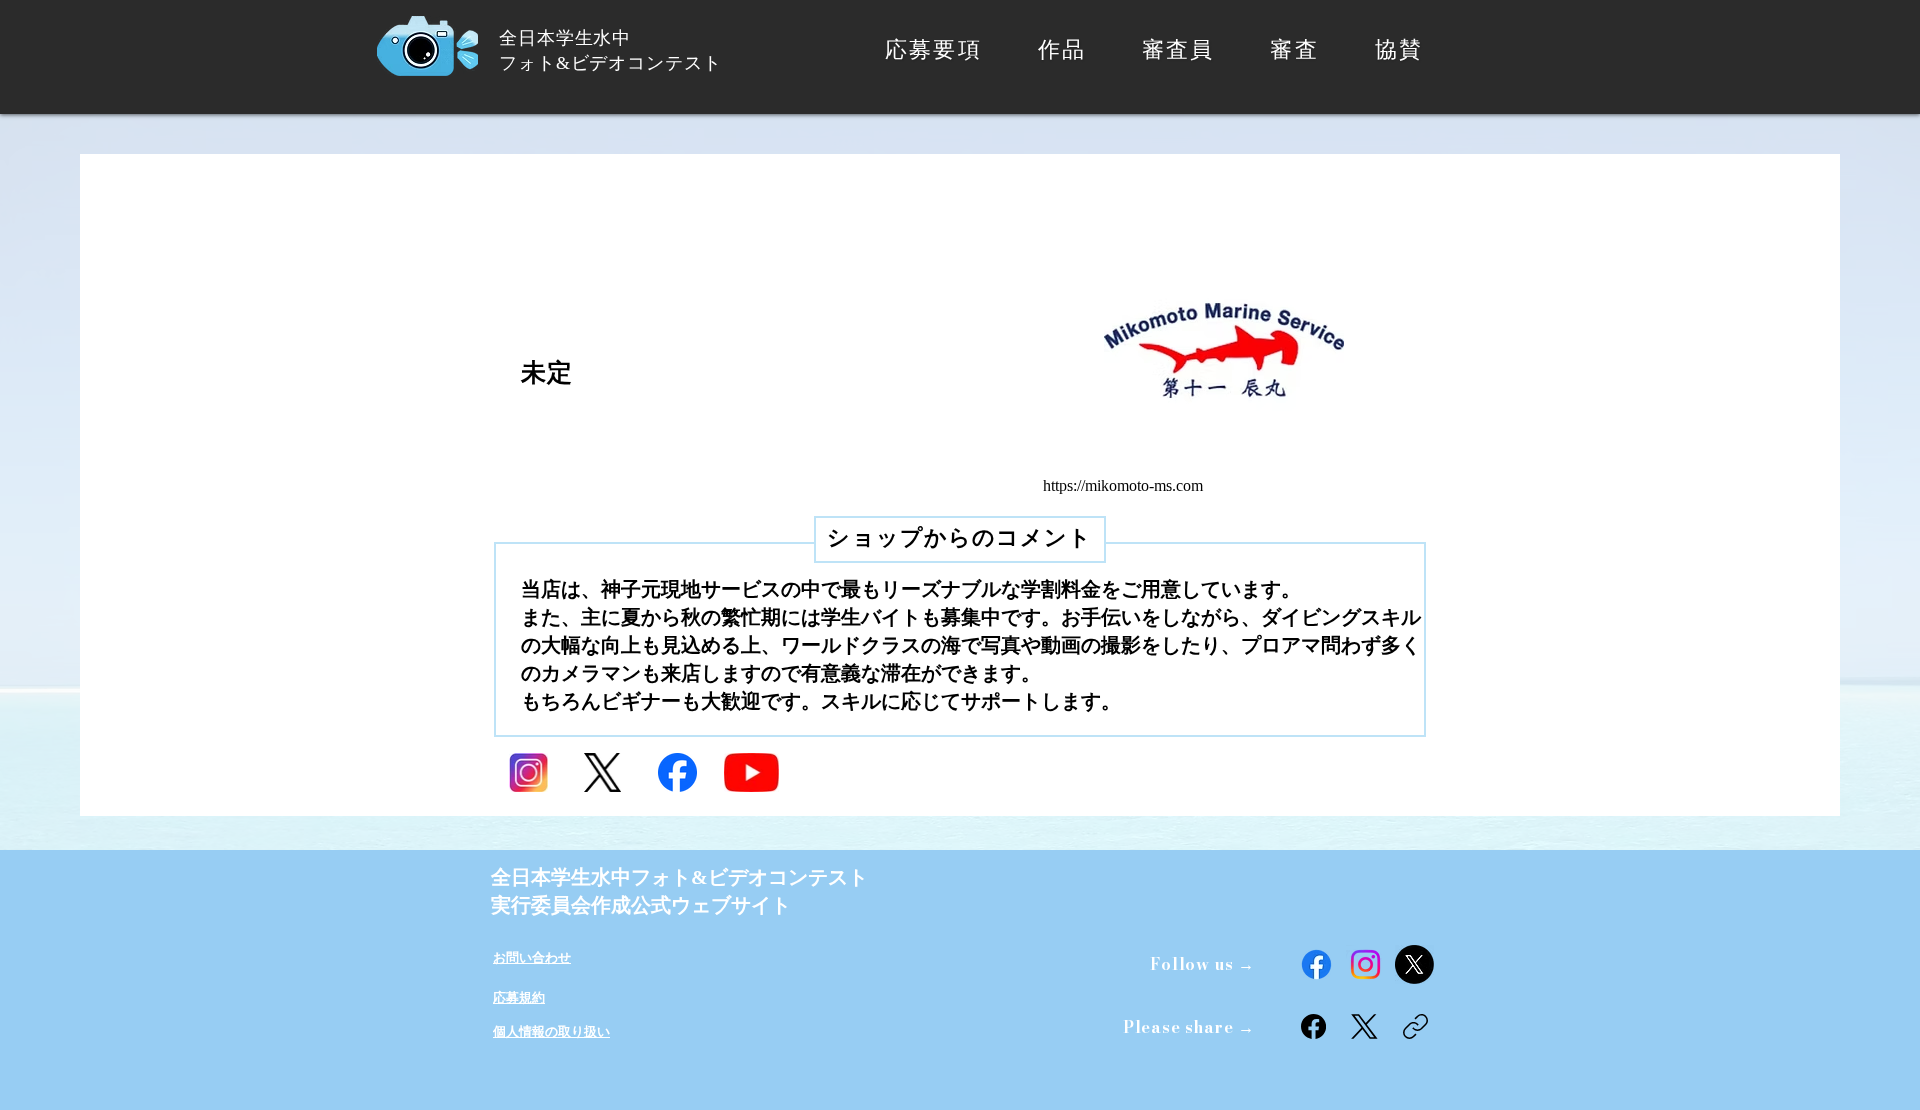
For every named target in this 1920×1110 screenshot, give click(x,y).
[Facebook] (1316, 964)
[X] (1414, 964)
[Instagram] (1365, 964)
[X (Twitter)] (1364, 1026)
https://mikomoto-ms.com (1123, 485)
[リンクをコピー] (1415, 1026)
